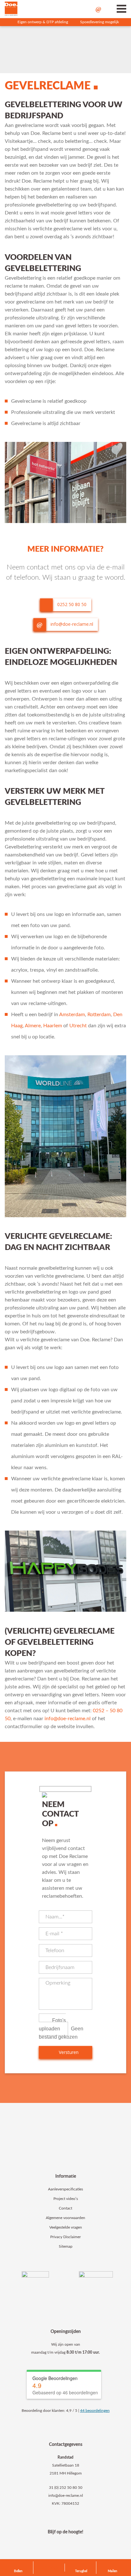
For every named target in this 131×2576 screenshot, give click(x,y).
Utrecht (78, 1026)
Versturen (68, 2052)
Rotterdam (99, 1015)
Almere (33, 1026)
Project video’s (66, 2199)
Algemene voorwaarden (65, 2218)
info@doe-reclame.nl (71, 624)
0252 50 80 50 (71, 604)
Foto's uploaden (52, 2024)
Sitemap (66, 2246)
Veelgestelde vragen (66, 2227)
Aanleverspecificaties (65, 2189)
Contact (65, 2208)
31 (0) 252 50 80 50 (66, 2488)
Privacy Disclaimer (65, 2237)
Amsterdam (72, 1015)
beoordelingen (95, 2411)
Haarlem (53, 1026)
